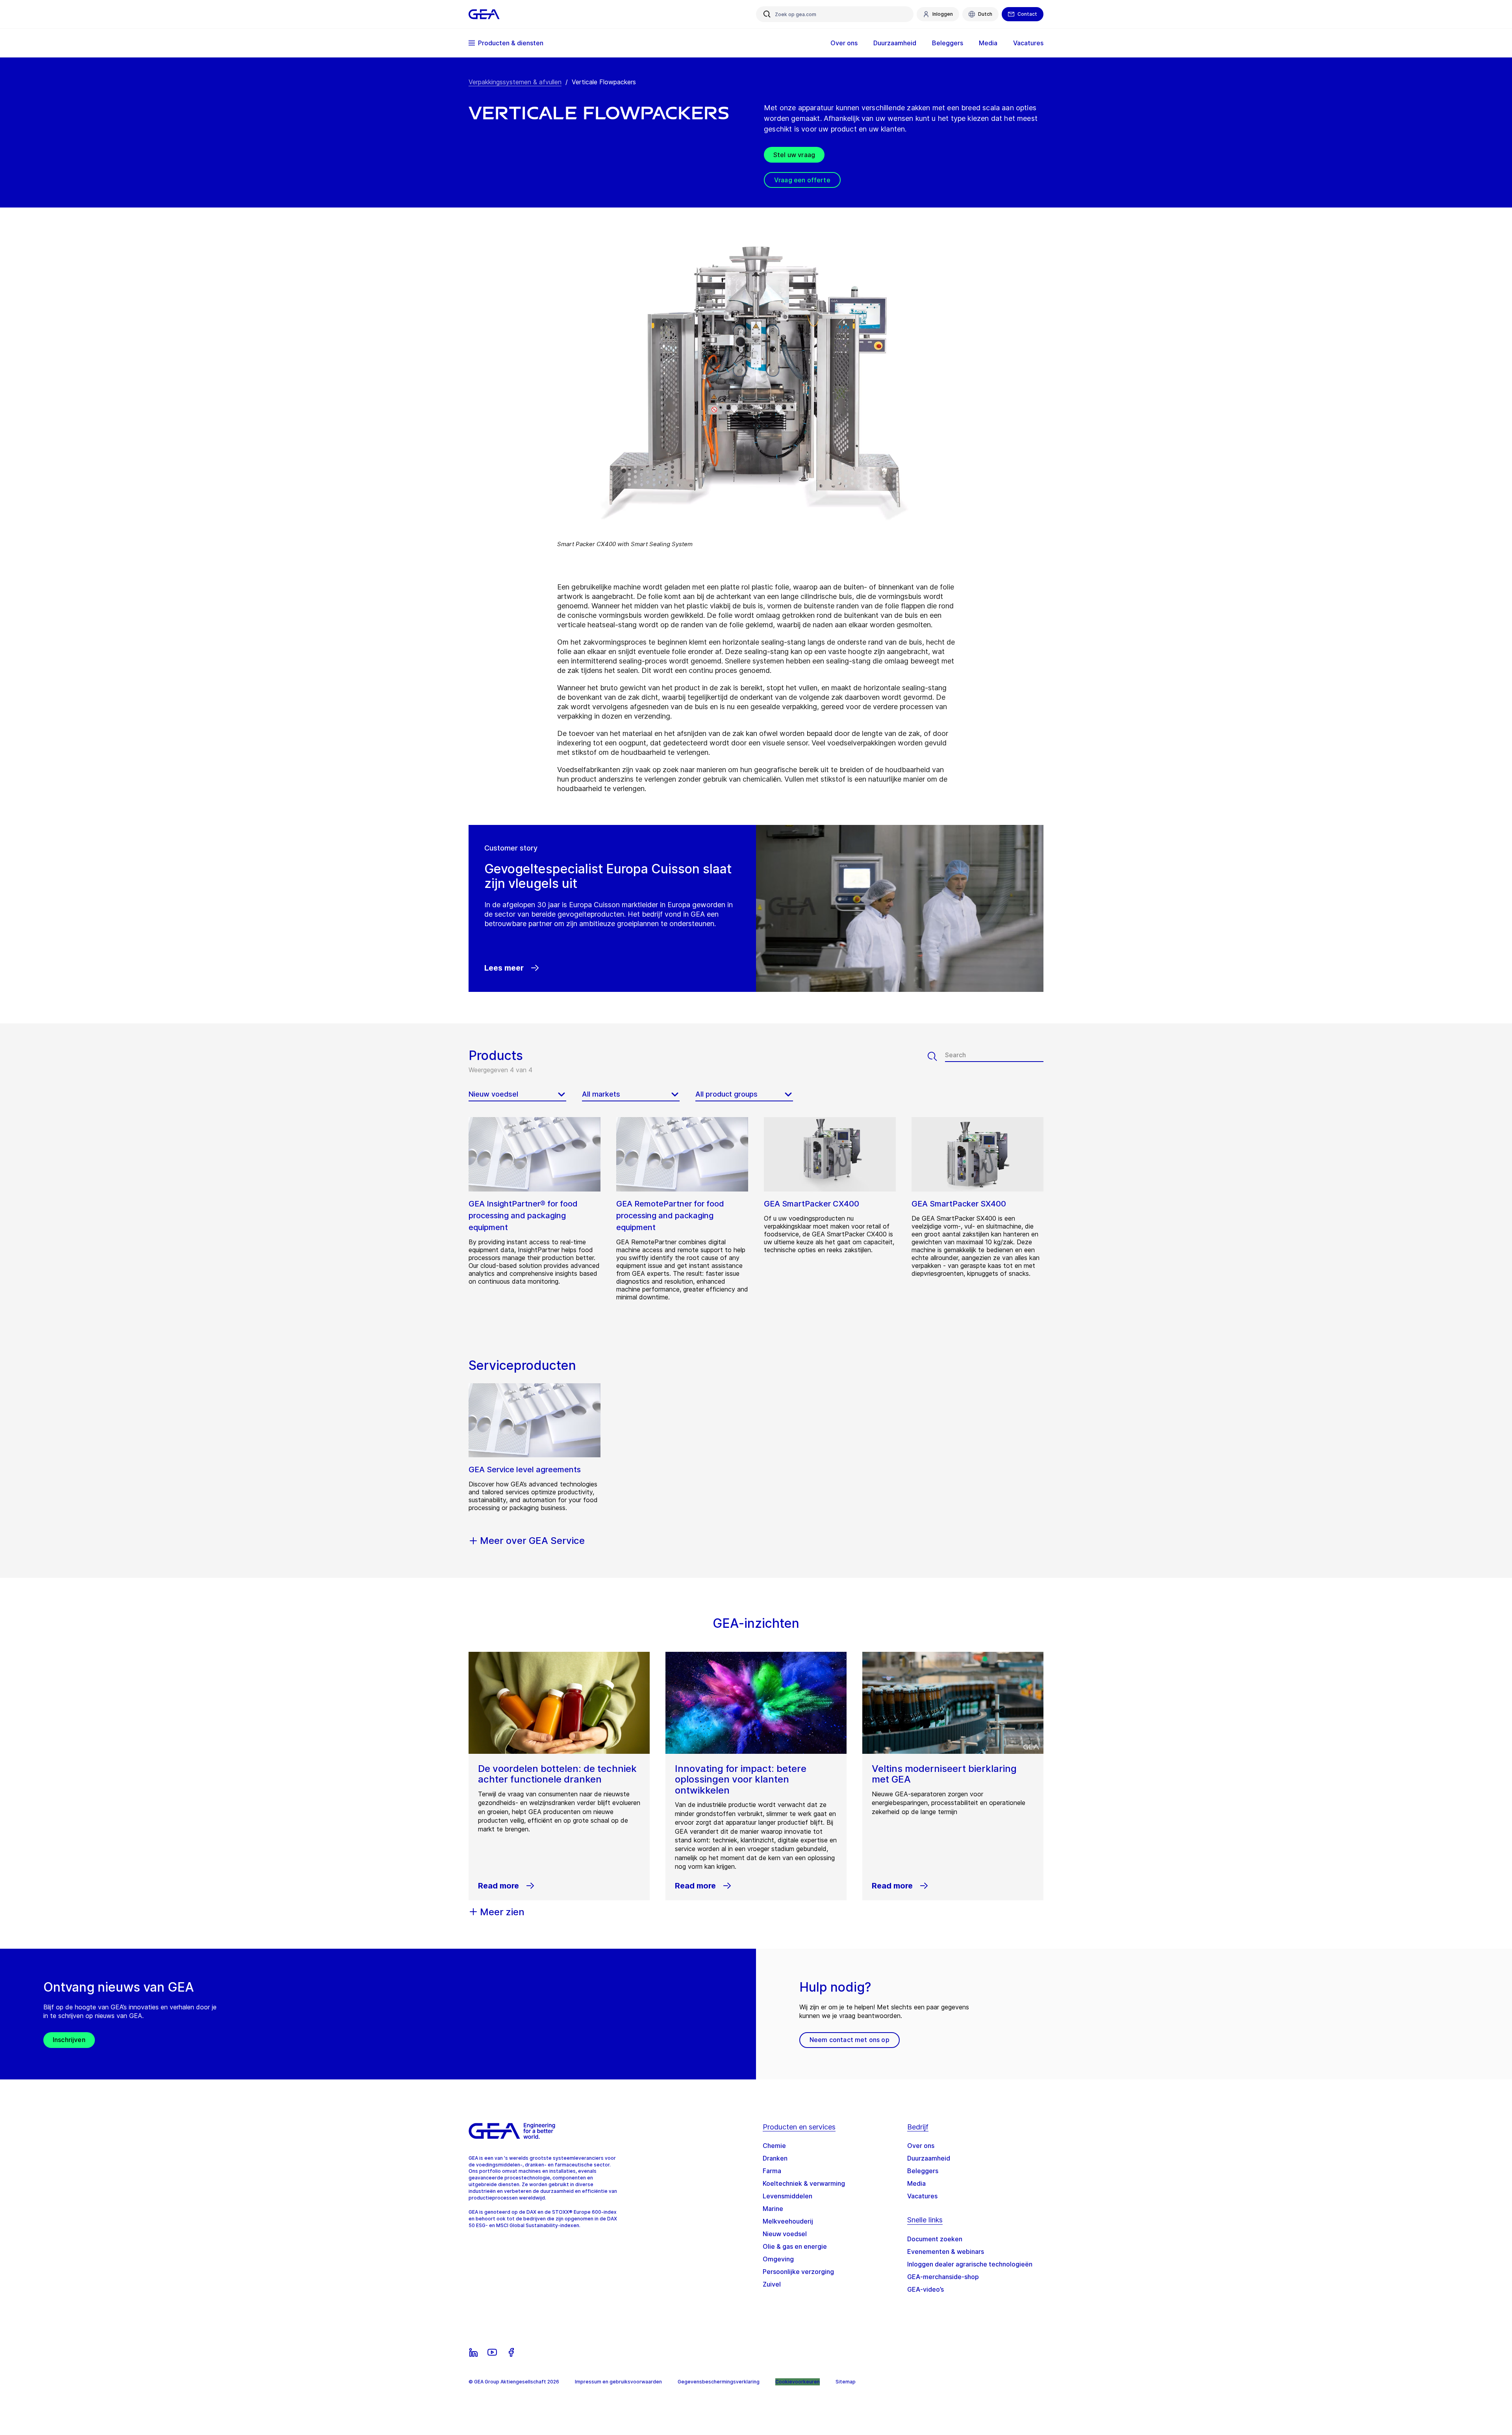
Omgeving (778, 2259)
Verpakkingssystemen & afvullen (515, 82)
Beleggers (923, 2171)
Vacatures (922, 2196)
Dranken (775, 2158)
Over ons (921, 2146)
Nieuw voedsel (785, 2234)
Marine (773, 2209)
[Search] (936, 1056)
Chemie (774, 2146)
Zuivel (772, 2284)
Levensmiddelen (787, 2196)
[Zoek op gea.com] (767, 14)
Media (916, 2183)
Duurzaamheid (929, 2158)
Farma (772, 2171)
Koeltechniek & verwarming (804, 2183)
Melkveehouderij (788, 2221)
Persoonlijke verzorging (798, 2272)
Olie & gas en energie (795, 2246)
